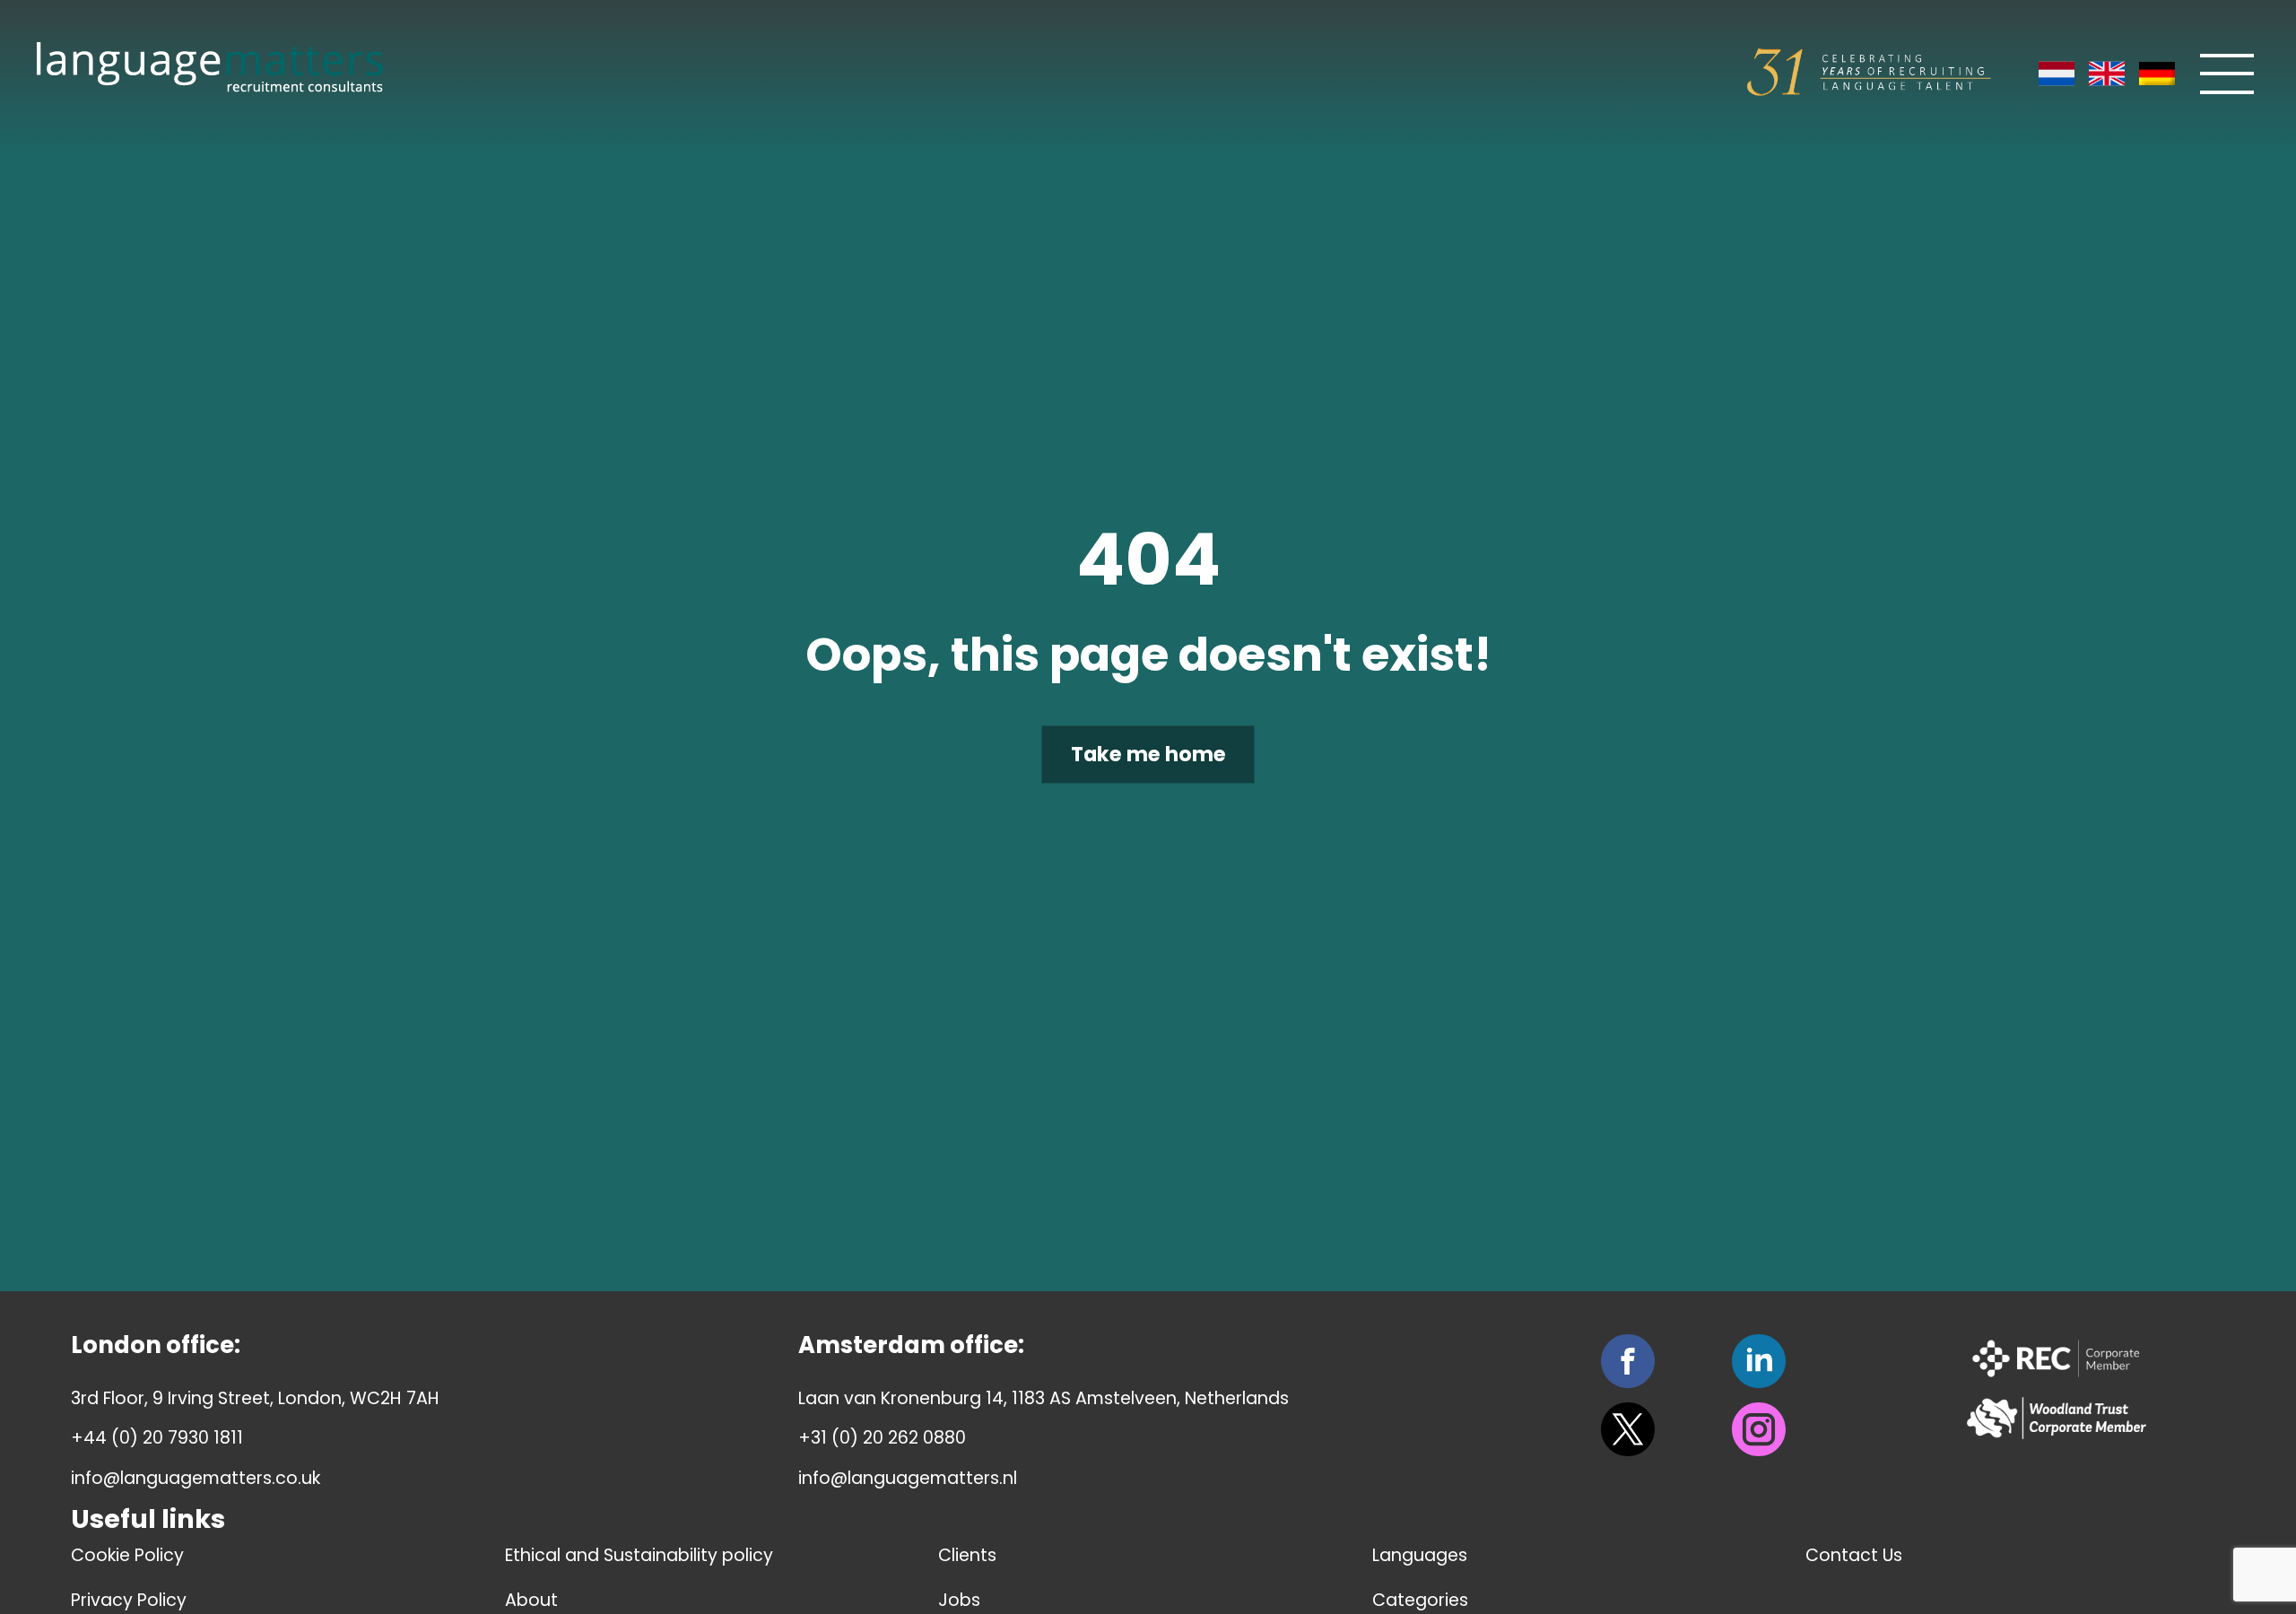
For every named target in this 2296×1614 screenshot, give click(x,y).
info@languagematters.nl (908, 1478)
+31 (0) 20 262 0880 (882, 1438)
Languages (1420, 1555)
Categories (1420, 1600)
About (531, 1600)
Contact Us (1854, 1555)
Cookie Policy (127, 1555)
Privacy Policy (129, 1600)
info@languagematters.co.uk (196, 1478)
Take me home (1148, 755)
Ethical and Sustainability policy (639, 1555)
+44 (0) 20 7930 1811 (157, 1438)
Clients (967, 1555)
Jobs (959, 1600)
